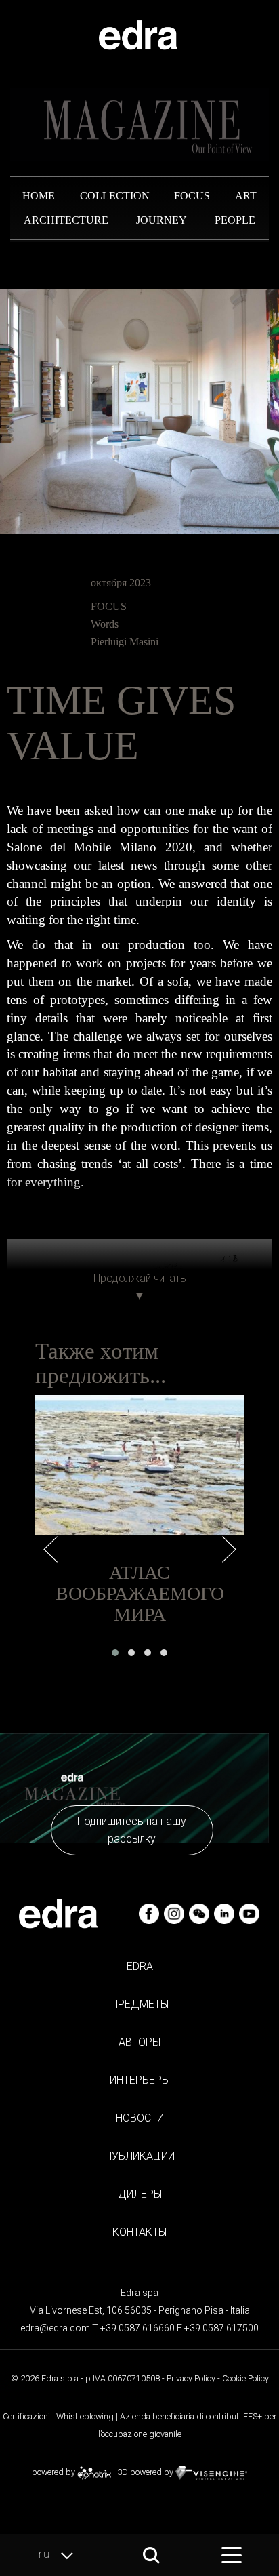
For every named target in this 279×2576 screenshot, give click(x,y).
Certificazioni (26, 2416)
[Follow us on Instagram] (175, 1913)
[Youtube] (249, 1913)
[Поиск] (151, 2555)
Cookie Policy (245, 2378)
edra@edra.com (55, 2328)
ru (46, 2554)
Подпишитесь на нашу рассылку (132, 1830)
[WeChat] (200, 1913)
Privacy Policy (191, 2378)
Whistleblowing (85, 2416)
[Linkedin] (225, 1913)
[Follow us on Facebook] (150, 1913)
